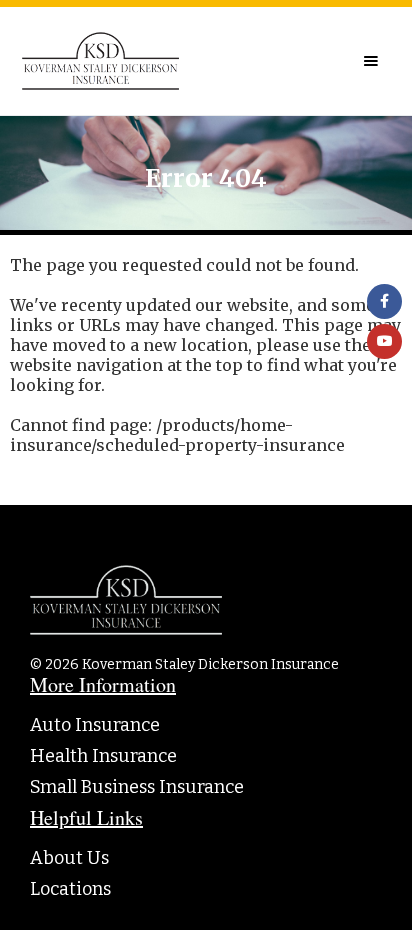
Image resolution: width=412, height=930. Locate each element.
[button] (371, 61)
